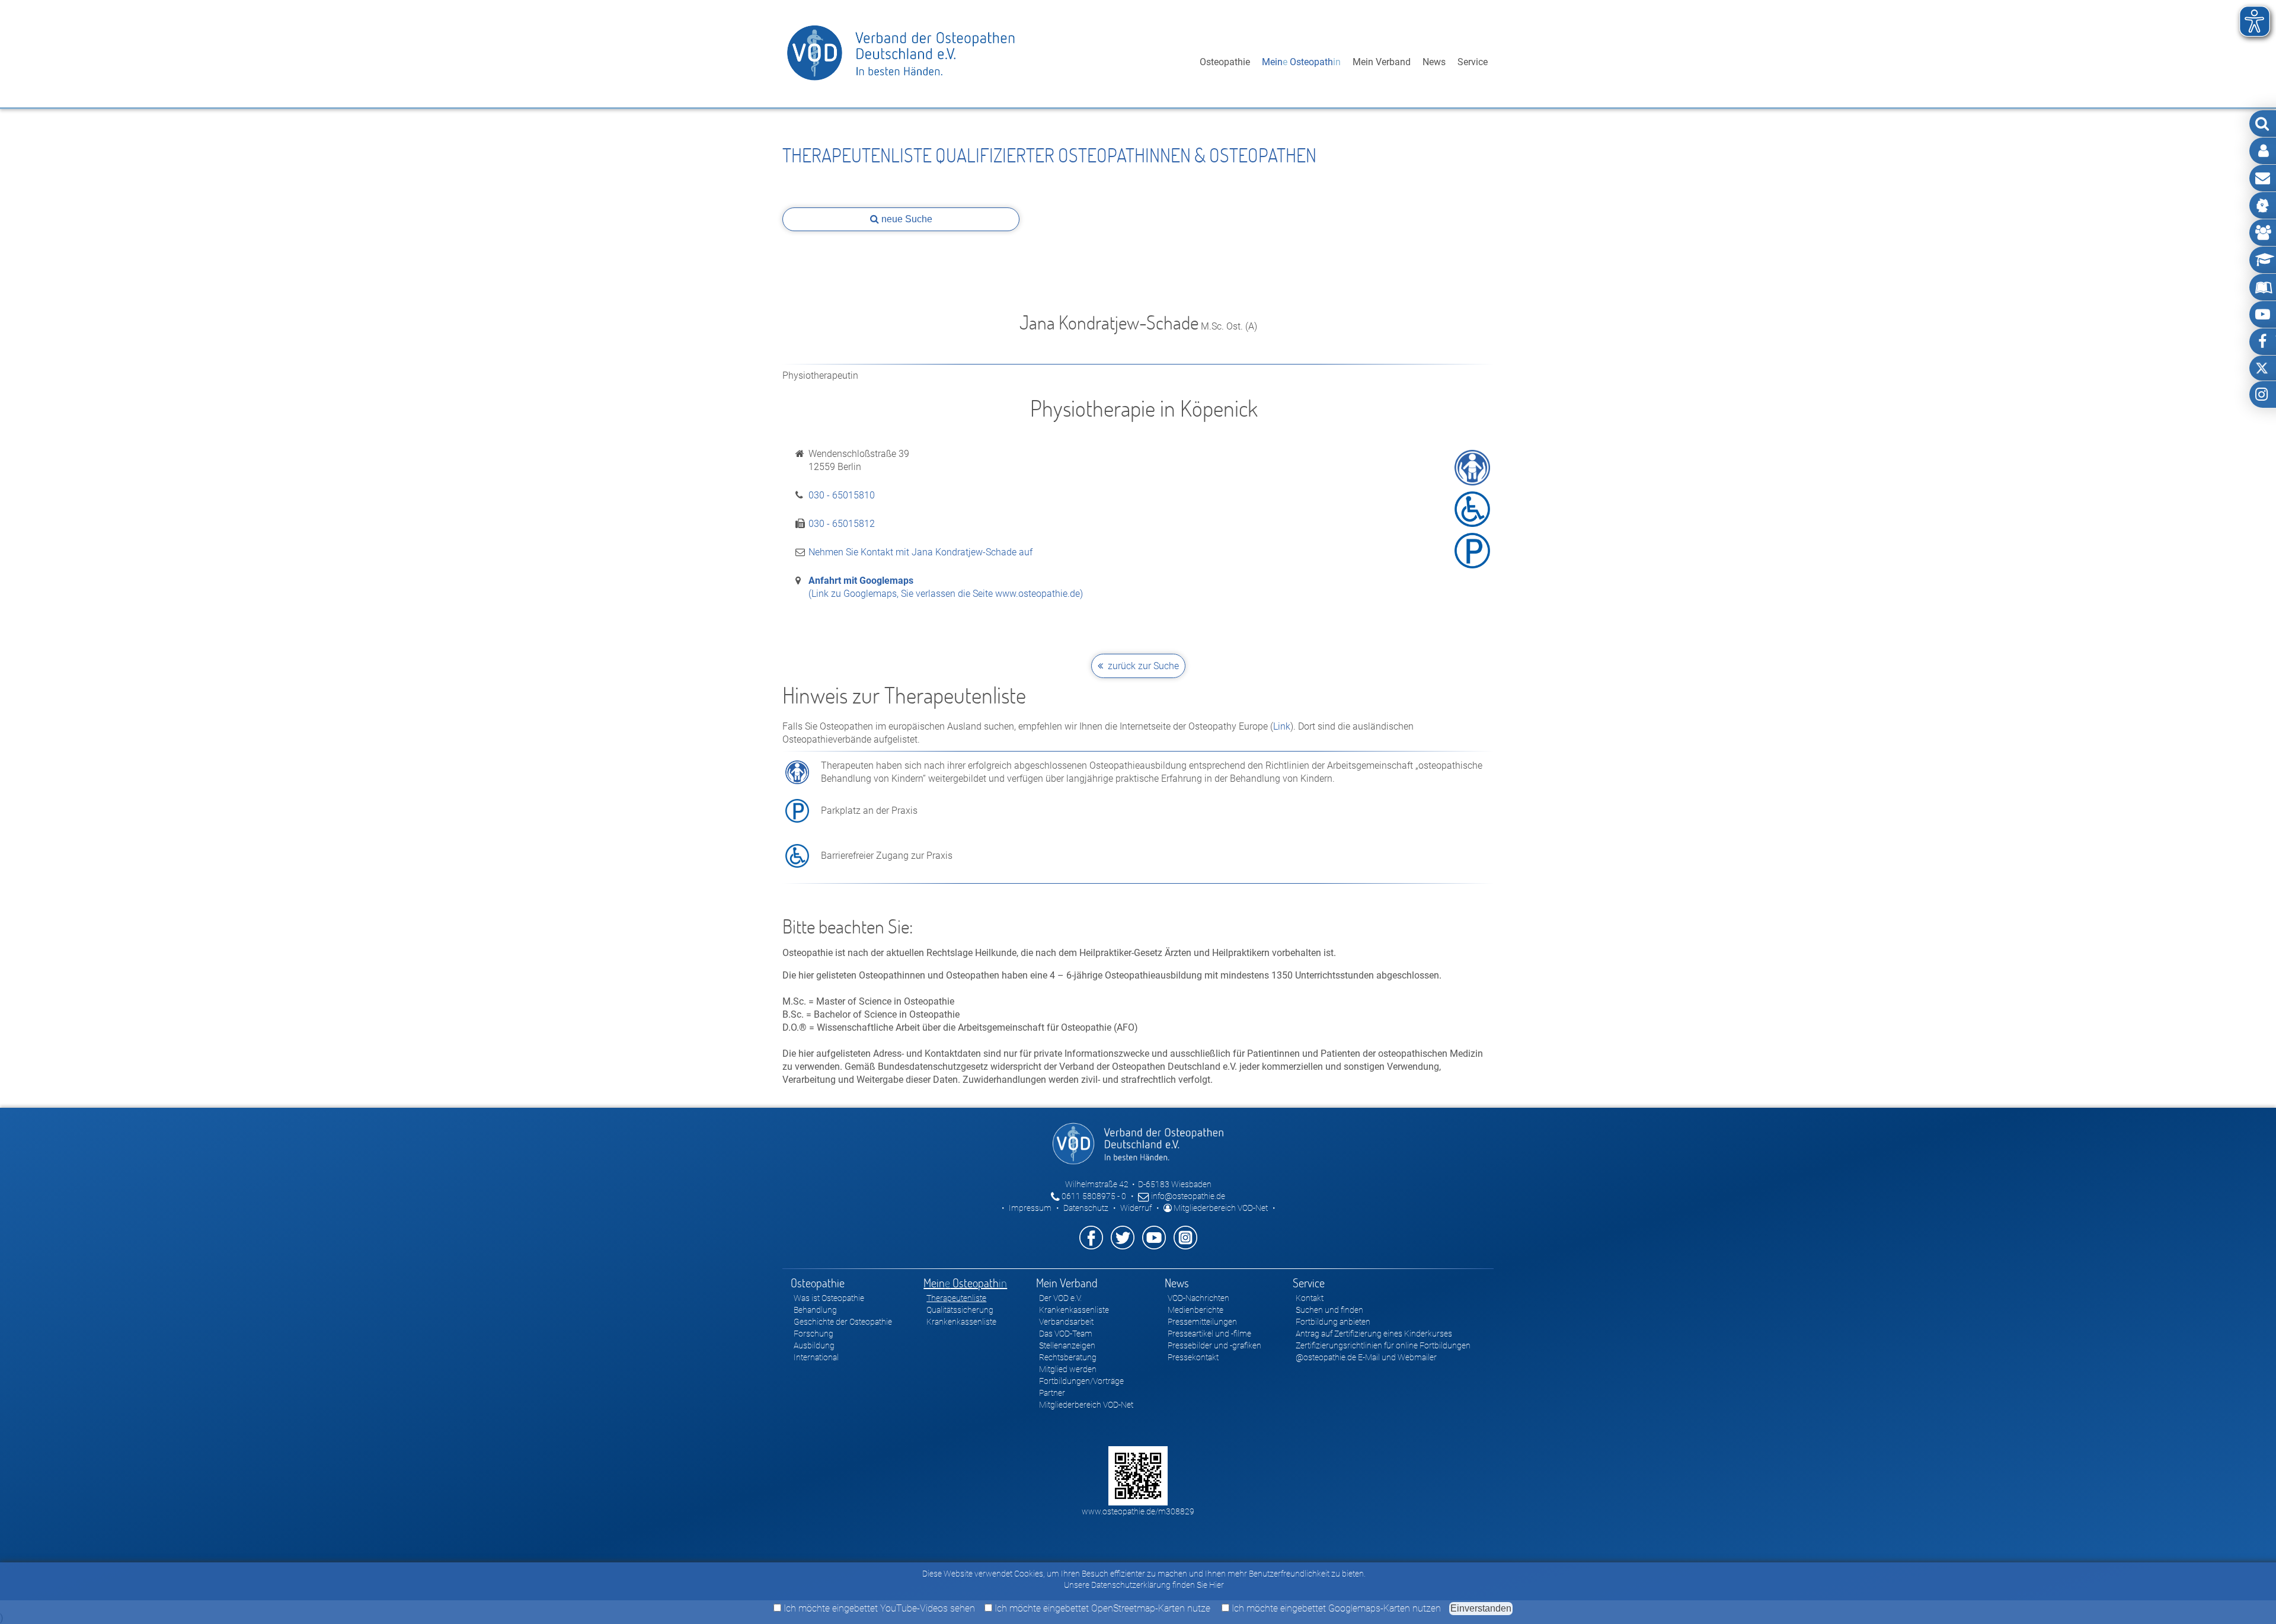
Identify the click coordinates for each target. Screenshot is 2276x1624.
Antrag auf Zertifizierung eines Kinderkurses (1374, 1334)
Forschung (813, 1334)
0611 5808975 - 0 (1093, 1196)
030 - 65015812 (842, 524)
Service (1473, 62)
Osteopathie (1225, 62)
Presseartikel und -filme (1209, 1334)
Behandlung (815, 1310)
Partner (1052, 1393)
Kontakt (1310, 1298)
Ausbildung (814, 1345)
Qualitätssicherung (960, 1310)
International (816, 1357)
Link (1282, 726)
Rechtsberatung (1068, 1357)
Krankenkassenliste (961, 1322)
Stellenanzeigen (1067, 1345)
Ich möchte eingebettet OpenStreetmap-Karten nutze (1101, 1608)
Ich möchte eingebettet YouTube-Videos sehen (878, 1608)
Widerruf (1136, 1208)
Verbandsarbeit (1066, 1322)
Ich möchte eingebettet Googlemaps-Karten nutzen (1335, 1608)
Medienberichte (1195, 1310)
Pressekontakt (1193, 1357)
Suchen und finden (1329, 1310)
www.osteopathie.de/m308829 (1138, 1511)
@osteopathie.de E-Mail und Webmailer (1366, 1357)
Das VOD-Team (1066, 1334)
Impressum (1030, 1208)
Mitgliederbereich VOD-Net (1220, 1208)
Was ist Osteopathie (829, 1298)
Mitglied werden (1068, 1369)
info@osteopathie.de (1187, 1196)
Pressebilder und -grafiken (1214, 1345)
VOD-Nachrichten (1198, 1298)
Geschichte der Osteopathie (843, 1322)
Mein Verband (1382, 62)
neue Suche (906, 219)
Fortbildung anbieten (1333, 1322)
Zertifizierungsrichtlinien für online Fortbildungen (1383, 1345)
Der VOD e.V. (1060, 1298)
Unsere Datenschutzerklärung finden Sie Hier (1144, 1585)
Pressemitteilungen (1202, 1322)
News (1434, 62)
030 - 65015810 (842, 495)
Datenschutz (1086, 1208)
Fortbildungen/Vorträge (1081, 1381)
